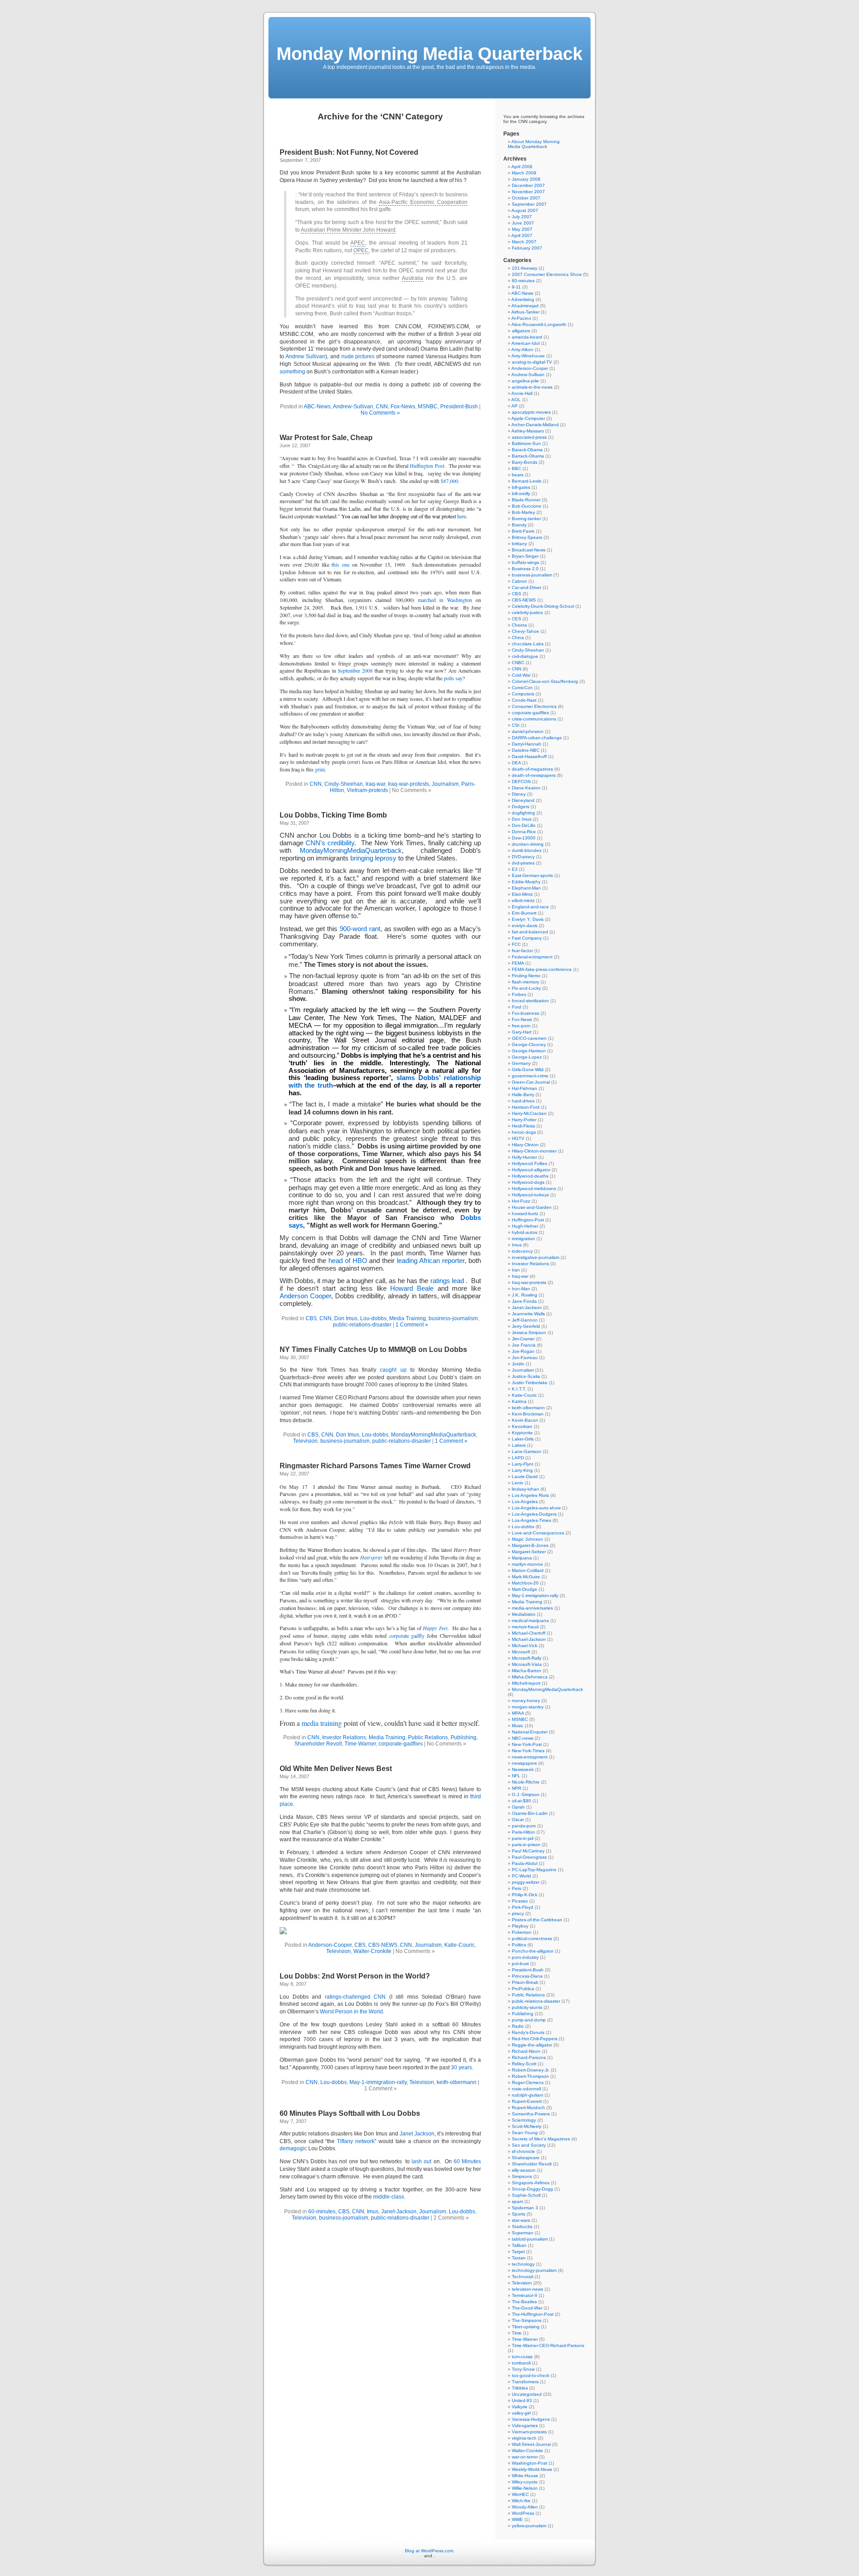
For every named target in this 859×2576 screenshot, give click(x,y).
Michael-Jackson (529, 1639)
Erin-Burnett (524, 913)
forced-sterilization (530, 1001)
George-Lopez (527, 1057)
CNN (382, 407)
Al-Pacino (521, 318)
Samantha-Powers (531, 2114)
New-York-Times (528, 1751)
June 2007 (523, 223)
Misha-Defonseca (530, 1677)
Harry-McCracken (529, 1113)
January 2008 (526, 179)
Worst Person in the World (351, 2012)
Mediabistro (524, 1614)
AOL (516, 400)
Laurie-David (525, 1477)
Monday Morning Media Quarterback (429, 54)
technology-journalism (534, 2270)
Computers (523, 694)
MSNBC (428, 407)
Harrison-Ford (526, 1107)
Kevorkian (522, 1426)
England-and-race (530, 907)
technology (523, 2264)
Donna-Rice (524, 832)
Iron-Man (521, 1289)
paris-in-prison (526, 1845)
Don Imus (346, 1318)
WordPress (523, 2513)
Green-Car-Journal (531, 1082)
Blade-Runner (526, 500)
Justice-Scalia (526, 1376)
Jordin (518, 1364)
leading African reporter (431, 1261)
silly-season (524, 2170)
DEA (516, 763)
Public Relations (428, 1737)
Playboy (520, 1926)
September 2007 (529, 204)
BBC (517, 468)
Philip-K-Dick (525, 1895)
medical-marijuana (530, 1621)
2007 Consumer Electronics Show (547, 274)
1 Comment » (412, 1325)
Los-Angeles (525, 1502)
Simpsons (522, 2176)
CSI (516, 725)
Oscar (518, 1820)
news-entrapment (530, 1757)
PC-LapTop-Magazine (534, 1870)
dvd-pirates (523, 863)
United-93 (522, 2400)
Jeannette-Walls (528, 1314)
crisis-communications (534, 719)
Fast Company (527, 938)
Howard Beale (412, 1288)
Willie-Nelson (525, 2488)
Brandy (519, 525)
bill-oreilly (521, 494)
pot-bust (520, 1964)
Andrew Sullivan (306, 356)
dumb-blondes (527, 850)
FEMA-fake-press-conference (542, 969)
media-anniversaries (532, 1608)
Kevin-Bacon (525, 1420)
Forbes (519, 994)
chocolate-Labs (528, 644)
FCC (516, 944)
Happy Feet (435, 1628)
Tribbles (520, 2388)
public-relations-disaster (362, 1325)
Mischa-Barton (527, 1671)
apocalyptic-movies (531, 412)
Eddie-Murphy (526, 882)
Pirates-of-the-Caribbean (537, 1920)
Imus (373, 2212)
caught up (393, 1370)
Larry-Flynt (523, 1464)
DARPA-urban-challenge (537, 738)
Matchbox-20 (525, 1583)
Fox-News (403, 407)
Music (518, 1726)
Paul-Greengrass (529, 1857)
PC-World (521, 1876)
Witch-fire (521, 2501)
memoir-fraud (525, 1627)
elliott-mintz (523, 900)
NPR (517, 1788)
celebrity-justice (527, 612)
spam (517, 2201)
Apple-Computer (528, 418)
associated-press (529, 437)
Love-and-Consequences (538, 1533)
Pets (517, 1888)
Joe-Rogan (523, 1351)
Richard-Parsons (529, 2057)
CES (517, 619)
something (292, 372)
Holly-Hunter (524, 1157)
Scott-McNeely (527, 2126)
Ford (517, 1007)
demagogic (293, 2148)
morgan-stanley (528, 1707)
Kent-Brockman (528, 1414)
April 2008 (522, 167)
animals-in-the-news (532, 387)
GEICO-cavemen (529, 1038)
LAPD (518, 1458)
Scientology (524, 2120)
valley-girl (521, 2413)
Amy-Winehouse (528, 356)
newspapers (524, 1763)
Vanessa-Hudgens (531, 2419)
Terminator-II (525, 2295)
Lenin (518, 1483)
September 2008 (355, 670)
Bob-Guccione (527, 506)
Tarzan (519, 2258)
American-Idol (525, 343)
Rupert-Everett (527, 2101)
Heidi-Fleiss (523, 1126)
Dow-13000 (524, 838)
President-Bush (459, 407)
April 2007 (522, 235)
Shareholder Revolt (318, 1744)
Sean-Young (525, 2133)
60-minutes (322, 2212)
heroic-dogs (524, 1132)
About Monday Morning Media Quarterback (534, 144)
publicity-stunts (527, 2007)
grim (320, 769)
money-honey (526, 1701)
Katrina (519, 1401)
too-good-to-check (531, 2375)
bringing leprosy (373, 858)
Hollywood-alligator (531, 1170)
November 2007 (528, 192)
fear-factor (522, 951)
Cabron (519, 581)
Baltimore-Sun (526, 443)
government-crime (530, 1076)
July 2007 (522, 217)
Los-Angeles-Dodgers (534, 1514)
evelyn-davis (525, 926)
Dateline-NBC (526, 750)
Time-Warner (360, 1744)
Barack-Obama (527, 450)
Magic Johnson (527, 1539)
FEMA (518, 963)
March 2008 (524, 173)
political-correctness (532, 1938)
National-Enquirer (530, 1732)
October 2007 (526, 198)
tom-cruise (522, 2357)
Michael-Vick (525, 1646)
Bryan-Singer (525, 556)
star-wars (521, 2220)
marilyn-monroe (527, 1564)
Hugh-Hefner (525, 1226)
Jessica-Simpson (529, 1332)
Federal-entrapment (532, 957)
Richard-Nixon (526, 2051)
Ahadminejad (525, 306)
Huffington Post (427, 466)
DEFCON (521, 782)
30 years (461, 2068)
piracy (518, 1913)
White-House (525, 2476)
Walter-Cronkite (372, 1951)
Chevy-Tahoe (525, 631)
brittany (519, 544)
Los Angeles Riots (530, 1495)
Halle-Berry (523, 1095)
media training (322, 1723)
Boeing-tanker (526, 519)
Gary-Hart (522, 1032)
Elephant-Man (526, 888)
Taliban (519, 2245)
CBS (311, 1318)
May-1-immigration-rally (378, 2082)
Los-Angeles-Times (532, 1520)
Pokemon (522, 1932)
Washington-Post (529, 2463)
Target (518, 2252)
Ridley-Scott (524, 2064)
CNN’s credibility (330, 843)
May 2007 (522, 229)
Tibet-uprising (526, 2327)
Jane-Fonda (524, 1301)
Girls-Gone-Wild (528, 1070)
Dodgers (521, 807)
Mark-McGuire (526, 1577)
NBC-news (523, 1738)
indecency (522, 1251)
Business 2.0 (525, 569)
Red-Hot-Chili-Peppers (535, 2039)
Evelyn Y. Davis (528, 919)
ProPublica (523, 1989)
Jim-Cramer (523, 1339)
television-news (527, 2289)
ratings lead (447, 1281)
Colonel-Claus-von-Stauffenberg (545, 681)
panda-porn (524, 1826)
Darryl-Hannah (527, 744)
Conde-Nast (524, 700)
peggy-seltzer (526, 1882)
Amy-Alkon (522, 350)
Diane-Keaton (526, 788)
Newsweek (523, 1769)
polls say (453, 678)
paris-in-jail (523, 1838)
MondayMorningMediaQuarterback (351, 851)
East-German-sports (532, 875)
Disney (519, 794)
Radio (518, 2026)
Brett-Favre (523, 531)
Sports (519, 2214)
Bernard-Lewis (527, 481)
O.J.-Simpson (526, 1794)
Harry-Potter (524, 1120)
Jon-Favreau (525, 1358)
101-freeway (525, 268)
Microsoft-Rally (527, 1658)
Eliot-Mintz (522, 894)
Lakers (519, 1445)
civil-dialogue (525, 656)
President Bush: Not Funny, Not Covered (349, 152)
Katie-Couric (459, 1945)
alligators (521, 331)
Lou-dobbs (373, 1318)
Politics (519, 1945)
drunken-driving (528, 844)
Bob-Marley (523, 512)
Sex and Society (529, 2145)
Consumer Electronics (534, 706)
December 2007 (528, 185)
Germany (521, 1063)
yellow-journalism (529, 2526)
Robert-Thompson (530, 2076)
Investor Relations (344, 1737)
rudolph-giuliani (527, 2095)
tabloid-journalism (530, 2239)
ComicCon (522, 688)
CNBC (518, 663)
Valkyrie (520, 2407)
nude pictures (358, 356)
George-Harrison (529, 1051)
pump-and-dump (529, 2020)
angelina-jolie (525, 381)
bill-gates (521, 487)
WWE (517, 2519)
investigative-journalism (536, 1257)
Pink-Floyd (523, 1907)
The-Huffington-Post (533, 2314)
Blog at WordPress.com (429, 2551)
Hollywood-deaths (530, 1176)
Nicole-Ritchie (526, 1782)
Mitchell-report (526, 1683)
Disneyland (523, 800)
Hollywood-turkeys (530, 1195)
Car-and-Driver (527, 587)
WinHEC (520, 2494)
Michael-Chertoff (529, 1633)
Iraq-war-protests (408, 784)
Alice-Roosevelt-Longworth (539, 324)
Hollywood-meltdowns (534, 1188)
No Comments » (380, 413)
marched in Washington (445, 600)
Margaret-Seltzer (529, 1552)
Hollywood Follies (529, 1163)
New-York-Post (527, 1744)
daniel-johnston (528, 731)
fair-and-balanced (530, 932)
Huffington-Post (528, 1220)
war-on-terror (525, 2457)
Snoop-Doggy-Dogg (532, 2189)
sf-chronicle (523, 2151)
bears (518, 475)
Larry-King (522, 1470)
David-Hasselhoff (529, 756)
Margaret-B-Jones (530, 1545)
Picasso (520, 1901)
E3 (515, 869)
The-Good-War (527, 2308)
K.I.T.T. (519, 1389)
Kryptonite (522, 1433)
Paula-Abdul (525, 1863)
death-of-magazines (532, 769)
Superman (523, 2233)
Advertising (523, 299)
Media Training (408, 1318)
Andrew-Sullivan (353, 407)
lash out (421, 2161)
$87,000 (449, 481)
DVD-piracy (523, 857)
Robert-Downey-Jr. (531, 2070)
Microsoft (521, 1652)
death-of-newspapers (534, 775)
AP (515, 406)
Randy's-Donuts (528, 2032)
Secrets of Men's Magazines (541, 2139)
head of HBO (348, 1261)
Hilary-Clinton (525, 1145)
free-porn (521, 1026)
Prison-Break (525, 1982)
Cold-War (521, 675)
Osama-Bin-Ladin (530, 1813)
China (518, 638)
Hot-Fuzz (521, 1201)
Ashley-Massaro (528, 431)
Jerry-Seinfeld (526, 1326)
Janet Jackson (417, 2134)
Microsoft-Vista (527, 1664)
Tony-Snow (523, 2369)
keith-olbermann (457, 2082)
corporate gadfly (407, 1635)
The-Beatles (524, 2302)
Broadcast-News (529, 550)
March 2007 (524, 242)
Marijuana (522, 1558)
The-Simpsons (527, 2320)
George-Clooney (529, 1044)
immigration (523, 1239)
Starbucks (522, 2226)
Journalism (445, 784)
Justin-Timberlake (530, 1383)
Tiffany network (356, 2141)
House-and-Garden (532, 1207)
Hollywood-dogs (528, 1182)
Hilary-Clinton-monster (534, 1151)
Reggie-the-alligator (532, 2045)
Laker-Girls (523, 1439)
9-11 (516, 287)
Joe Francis (524, 1345)
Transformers (525, 2382)
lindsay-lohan (525, 1489)
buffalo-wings (525, 562)
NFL (516, 1776)
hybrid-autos (525, 1232)
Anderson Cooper (305, 1296)
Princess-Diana (527, 1976)
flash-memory (525, 982)
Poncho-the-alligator (533, 1951)
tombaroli (521, 2363)
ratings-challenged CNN (355, 1997)
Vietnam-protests (367, 790)
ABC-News (317, 407)
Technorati (523, 2277)
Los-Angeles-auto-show (536, 1508)
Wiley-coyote (525, 2482)
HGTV (518, 1138)
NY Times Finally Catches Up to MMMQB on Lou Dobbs (373, 1349)
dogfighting (523, 813)
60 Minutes (467, 2161)
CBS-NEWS (383, 1945)
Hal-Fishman (525, 1088)
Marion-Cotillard (528, 1570)
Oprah (518, 1807)
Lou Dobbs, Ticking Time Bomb (333, 815)
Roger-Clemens (528, 2082)
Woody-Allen (525, 2507)
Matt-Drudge (525, 1589)
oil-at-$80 (521, 1801)
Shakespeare (526, 2158)
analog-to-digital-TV (532, 362)
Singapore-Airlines (531, 2183)
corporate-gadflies (401, 1744)
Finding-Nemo (526, 976)
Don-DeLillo (524, 825)
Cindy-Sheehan (344, 784)
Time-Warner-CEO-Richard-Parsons (548, 2345)
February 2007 (527, 248)
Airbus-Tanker (525, 312)
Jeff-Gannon (525, 1320)
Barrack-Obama (528, 456)
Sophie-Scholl (526, 2195)
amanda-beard (527, 337)
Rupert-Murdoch (528, 2108)
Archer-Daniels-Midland (535, 425)
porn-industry (525, 1957)
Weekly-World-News (532, 2469)
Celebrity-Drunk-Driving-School (543, 606)
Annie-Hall (522, 393)
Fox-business (525, 1013)
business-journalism (453, 1318)
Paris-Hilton (523, 1832)
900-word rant (360, 929)
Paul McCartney (528, 1851)
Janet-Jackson (399, 2212)
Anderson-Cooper (330, 1945)
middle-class (389, 2197)
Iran (516, 1270)
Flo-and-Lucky (526, 988)
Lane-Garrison (527, 1451)
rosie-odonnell (526, 2089)
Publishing (464, 1737)
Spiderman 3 (525, 2208)
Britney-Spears (527, 537)
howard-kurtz (525, 1214)
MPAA (518, 1713)
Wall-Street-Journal (531, 2444)
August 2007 (525, 210)
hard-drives (523, 1101)
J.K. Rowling (525, 1295)
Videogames (525, 2426)
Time (517, 2333)
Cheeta (519, 625)
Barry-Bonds (525, 462)
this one (340, 564)
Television (305, 1441)
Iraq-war (375, 784)
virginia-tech (524, 2438)
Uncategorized (527, 2394)
